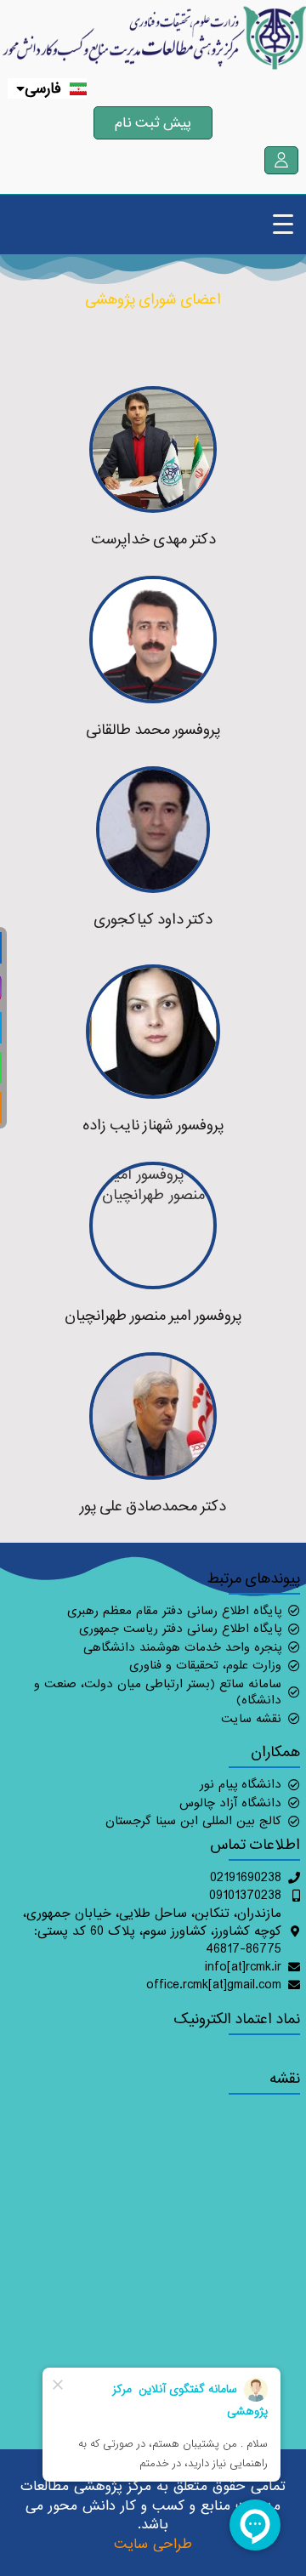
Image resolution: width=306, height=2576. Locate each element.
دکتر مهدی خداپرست (153, 539)
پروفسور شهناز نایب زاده (153, 1125)
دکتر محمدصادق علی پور (153, 1506)
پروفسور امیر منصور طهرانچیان (153, 1315)
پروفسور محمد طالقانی (153, 729)
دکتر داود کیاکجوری (153, 919)
